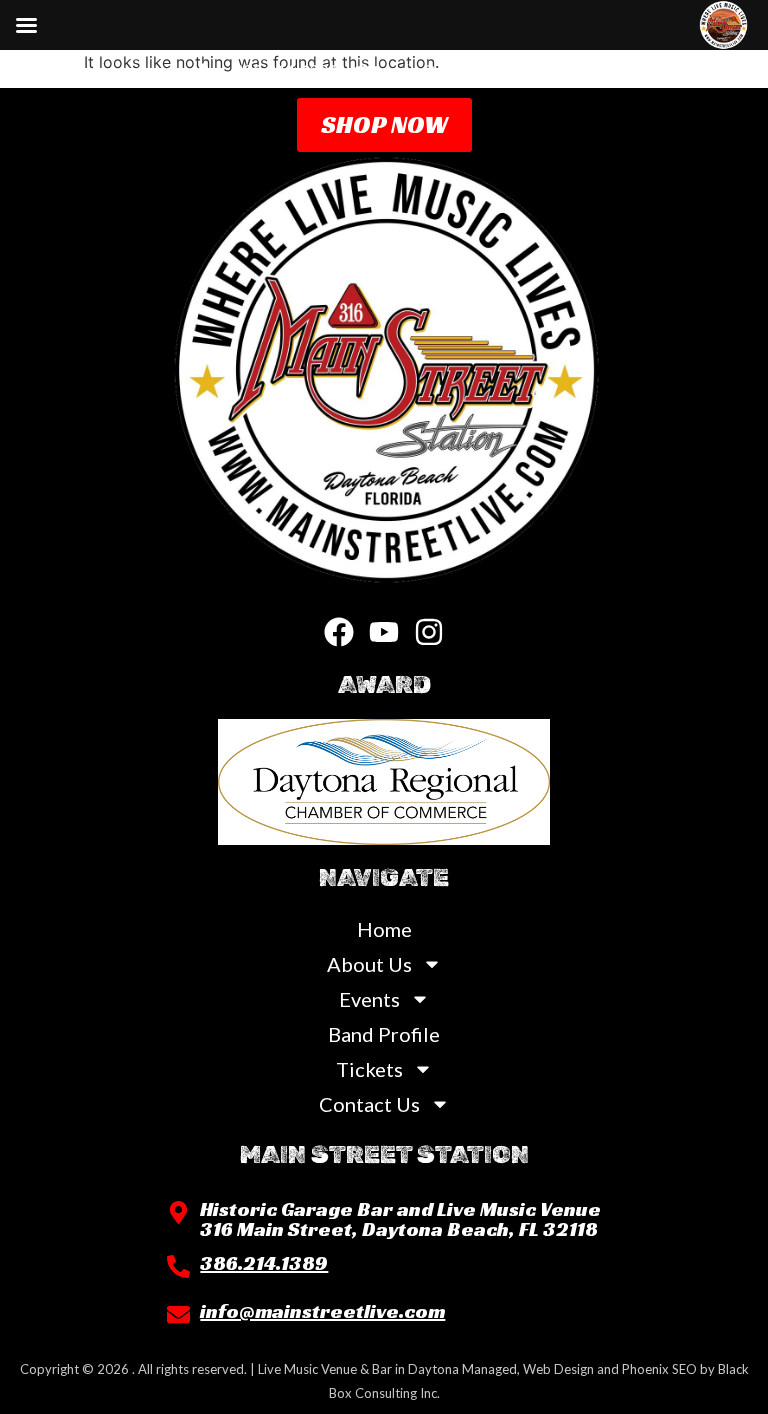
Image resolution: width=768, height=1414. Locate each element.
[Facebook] (339, 632)
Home (384, 929)
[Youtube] (384, 632)
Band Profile (384, 1034)
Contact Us (369, 1104)
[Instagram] (429, 632)
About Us (369, 964)
